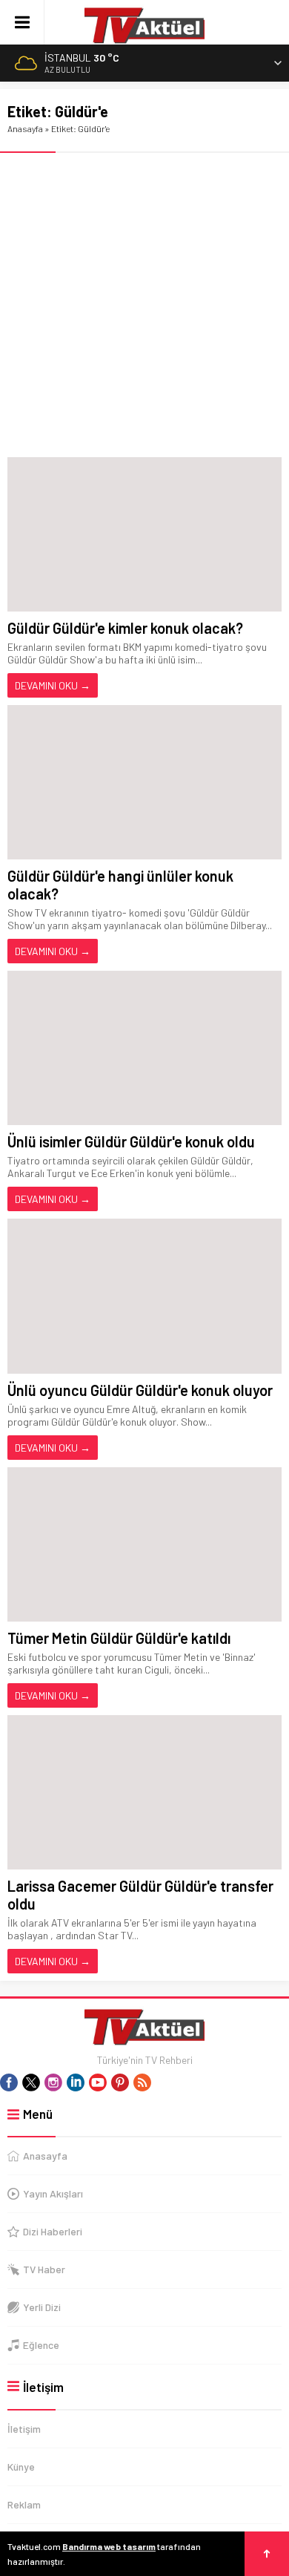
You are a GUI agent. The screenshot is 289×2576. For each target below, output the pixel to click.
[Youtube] (98, 2082)
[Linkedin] (76, 2082)
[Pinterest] (120, 2082)
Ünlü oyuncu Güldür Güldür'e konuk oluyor (140, 1390)
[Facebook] (9, 2082)
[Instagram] (53, 2082)
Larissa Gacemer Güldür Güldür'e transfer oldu (140, 1895)
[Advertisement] (144, 305)
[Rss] (142, 2082)
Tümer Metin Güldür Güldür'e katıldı (119, 1638)
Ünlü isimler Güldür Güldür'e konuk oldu (131, 1141)
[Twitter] (31, 2082)
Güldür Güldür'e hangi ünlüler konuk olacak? (120, 885)
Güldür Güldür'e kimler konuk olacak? (125, 628)
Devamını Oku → (53, 685)
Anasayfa (25, 128)
